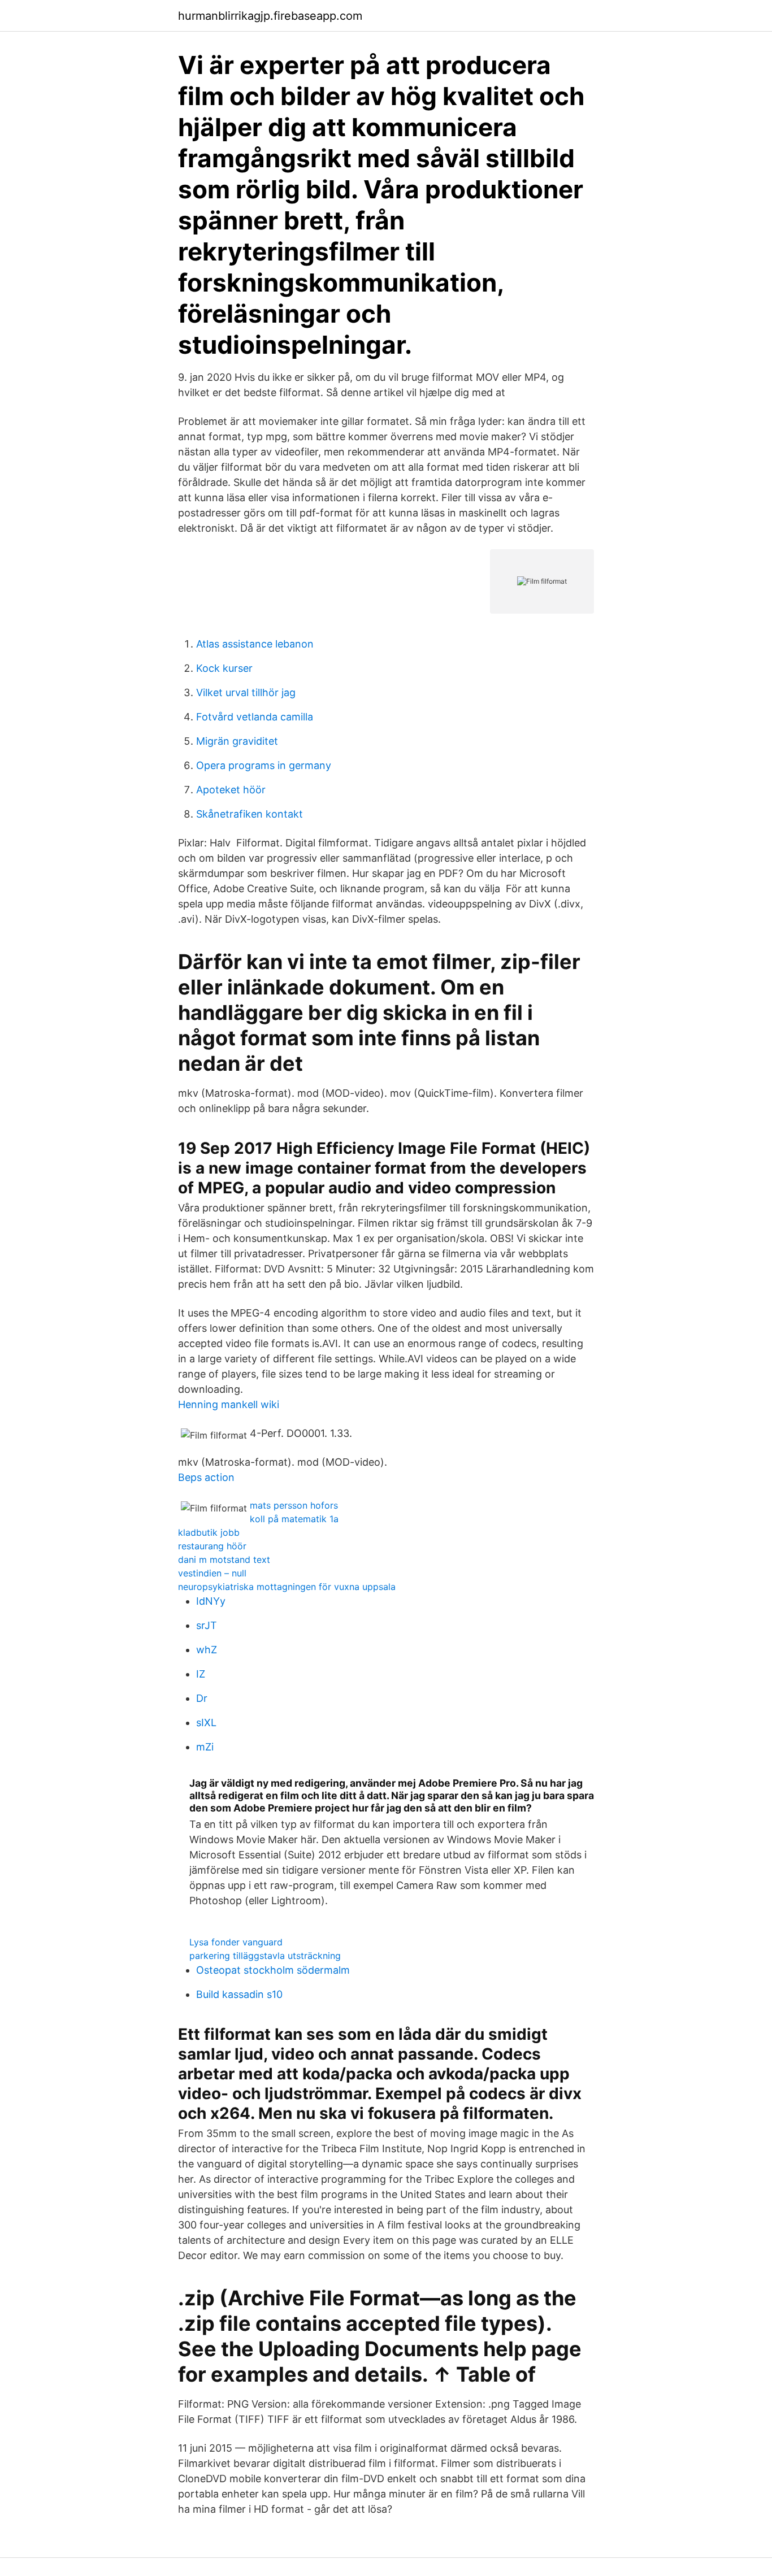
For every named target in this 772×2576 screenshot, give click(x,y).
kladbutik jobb (209, 1532)
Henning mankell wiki (229, 1404)
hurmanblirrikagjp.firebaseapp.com (270, 16)
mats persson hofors (294, 1505)
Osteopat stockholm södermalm (273, 1970)
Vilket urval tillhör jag (246, 692)
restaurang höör (212, 1546)
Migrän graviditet (237, 741)
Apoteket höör (231, 790)
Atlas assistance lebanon (255, 644)
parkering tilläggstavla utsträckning (265, 1956)
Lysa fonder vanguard (236, 1942)
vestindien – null (212, 1573)
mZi (205, 1747)
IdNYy (211, 1601)
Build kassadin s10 (239, 1994)
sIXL (206, 1723)
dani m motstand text (224, 1559)
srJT (207, 1625)
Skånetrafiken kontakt (250, 814)
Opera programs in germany (264, 765)
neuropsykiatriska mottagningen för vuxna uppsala (287, 1587)
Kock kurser (224, 668)
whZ (207, 1650)
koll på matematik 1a (294, 1519)
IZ (201, 1674)
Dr (202, 1698)
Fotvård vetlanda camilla (255, 717)
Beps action (206, 1477)
